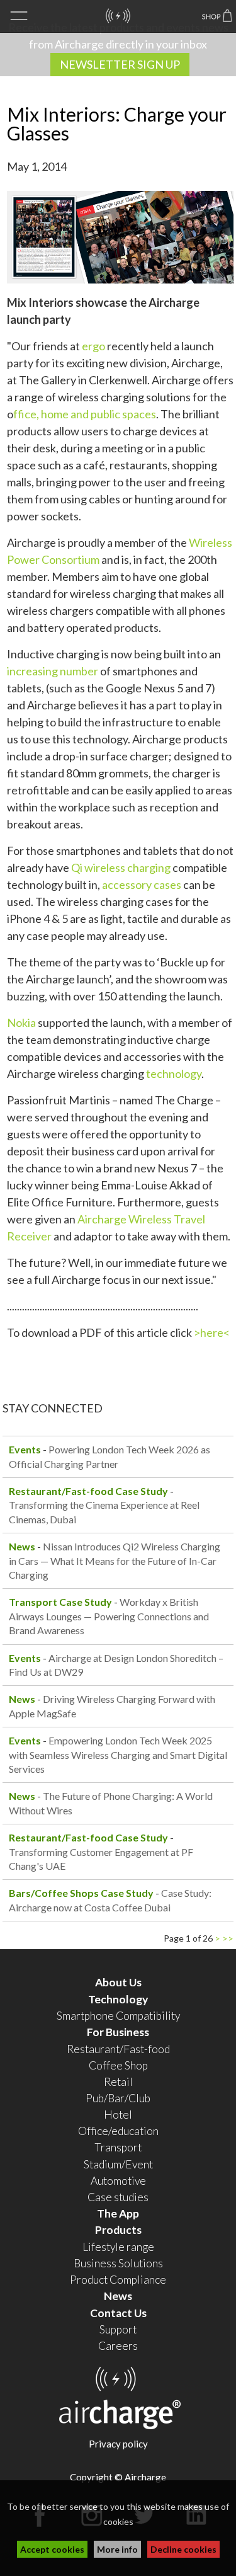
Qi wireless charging (121, 867)
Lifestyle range (118, 2247)
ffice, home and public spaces (85, 414)
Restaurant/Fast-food (118, 2049)
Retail (118, 2082)
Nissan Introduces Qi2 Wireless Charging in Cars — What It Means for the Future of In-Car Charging (115, 1560)
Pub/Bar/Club (118, 2098)
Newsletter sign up (120, 64)
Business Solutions (118, 2263)
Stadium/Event (118, 2164)
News (118, 2296)
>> (228, 1938)
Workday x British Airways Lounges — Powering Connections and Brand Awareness (109, 1616)
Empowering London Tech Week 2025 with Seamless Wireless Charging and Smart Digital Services (118, 1755)
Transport (118, 2147)
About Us (118, 1982)
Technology (118, 1999)
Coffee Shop (118, 2065)
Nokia (21, 1022)
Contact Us (118, 2313)
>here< (212, 1332)
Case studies (118, 2197)
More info (117, 2549)
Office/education (118, 2131)
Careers (118, 2346)
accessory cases (142, 884)
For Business (118, 2032)
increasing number (53, 671)
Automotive (118, 2181)
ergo (93, 346)
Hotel (118, 2115)
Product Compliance (118, 2280)
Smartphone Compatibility (118, 2016)
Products (118, 2230)
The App (118, 2213)
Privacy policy (118, 2444)
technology (174, 1073)
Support (118, 2329)
